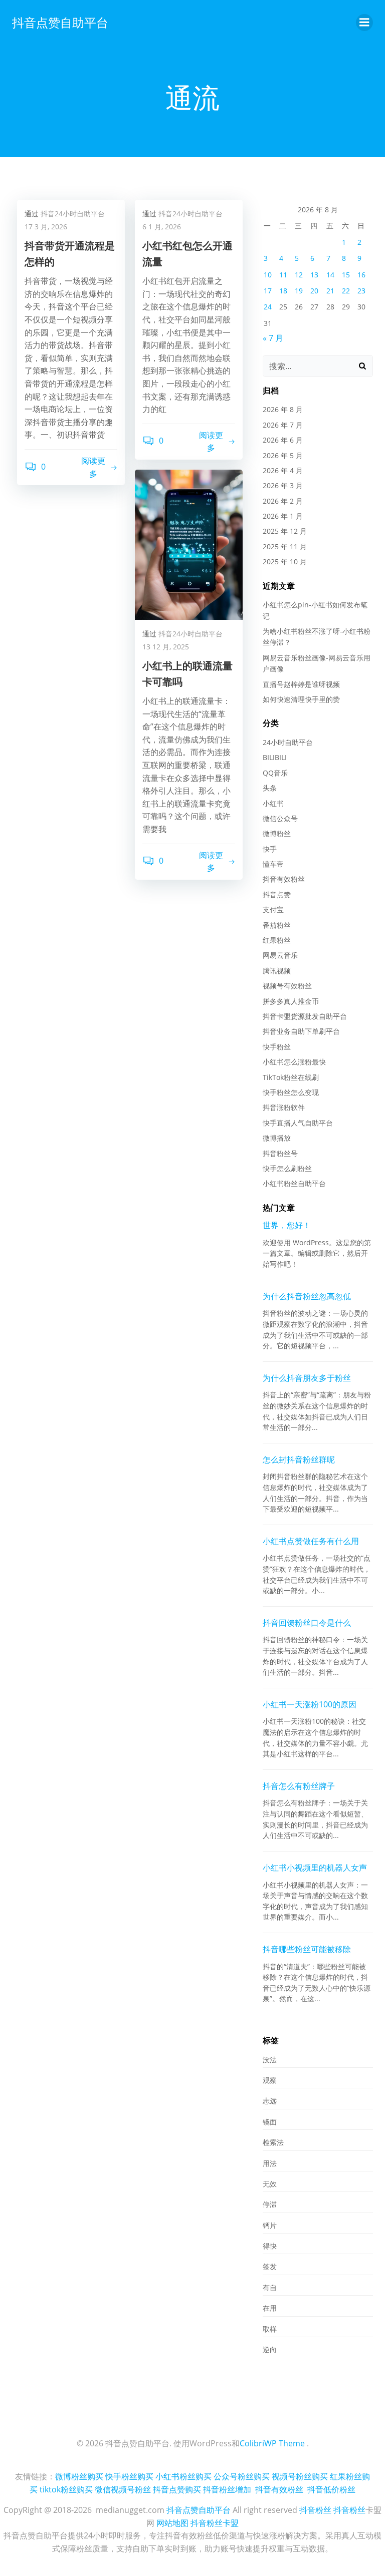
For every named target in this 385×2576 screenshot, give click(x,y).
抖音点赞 (277, 894)
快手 (270, 849)
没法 (270, 2060)
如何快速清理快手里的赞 (301, 699)
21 (330, 291)
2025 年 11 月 (285, 546)
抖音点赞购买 (177, 2489)
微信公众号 (280, 818)
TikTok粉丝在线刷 (291, 1077)
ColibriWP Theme (272, 2443)
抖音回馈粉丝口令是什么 (307, 1623)
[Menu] (364, 23)
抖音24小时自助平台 (73, 214)
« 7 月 (273, 338)
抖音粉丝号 (280, 1153)
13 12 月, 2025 (166, 647)
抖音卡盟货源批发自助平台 (305, 1016)
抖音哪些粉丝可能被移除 (307, 1949)
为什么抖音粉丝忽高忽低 (307, 1296)
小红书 (273, 803)
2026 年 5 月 (283, 455)
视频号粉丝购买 (300, 2476)
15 (346, 275)
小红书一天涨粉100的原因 (310, 1704)
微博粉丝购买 (79, 2476)
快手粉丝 (277, 1047)
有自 (270, 2287)
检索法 (273, 2142)
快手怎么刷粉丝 (287, 1168)
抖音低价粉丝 (331, 2489)
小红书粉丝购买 (183, 2476)
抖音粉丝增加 (227, 2489)
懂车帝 (273, 864)
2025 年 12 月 (285, 531)
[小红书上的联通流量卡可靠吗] (189, 544)
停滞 (270, 2204)
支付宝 (273, 909)
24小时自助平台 (288, 742)
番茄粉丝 (277, 925)
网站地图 (172, 2523)
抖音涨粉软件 (284, 1107)
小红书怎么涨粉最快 (294, 1062)
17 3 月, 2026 (46, 227)
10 (268, 275)
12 (299, 275)
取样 (270, 2329)
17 (268, 291)
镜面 (270, 2122)
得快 (270, 2246)
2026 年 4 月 (283, 470)
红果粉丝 (277, 940)
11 (283, 275)
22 (346, 291)
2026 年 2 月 (283, 501)
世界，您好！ (287, 1225)
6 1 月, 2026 (162, 227)
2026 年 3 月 (283, 485)
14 (330, 275)
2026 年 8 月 (283, 409)
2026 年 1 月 (283, 516)
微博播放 (277, 1138)
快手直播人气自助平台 (298, 1123)
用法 (270, 2163)
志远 (270, 2101)
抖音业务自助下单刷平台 (301, 1031)
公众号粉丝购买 (242, 2476)
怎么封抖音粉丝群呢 (299, 1459)
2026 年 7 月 (283, 425)
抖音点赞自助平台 (60, 22)
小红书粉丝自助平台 (294, 1183)
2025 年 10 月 (285, 562)
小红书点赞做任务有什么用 (311, 1541)
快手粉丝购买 (129, 2476)
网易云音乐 (280, 955)
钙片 (270, 2225)
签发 (270, 2266)
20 (314, 291)
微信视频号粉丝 (123, 2489)
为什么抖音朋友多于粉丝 (307, 1378)
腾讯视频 (277, 971)
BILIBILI (275, 757)
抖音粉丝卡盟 (215, 2523)
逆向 (270, 2349)
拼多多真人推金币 (291, 1001)
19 (299, 291)
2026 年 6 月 (283, 440)
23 (361, 291)
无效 (270, 2184)
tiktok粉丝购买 (66, 2489)
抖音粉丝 (315, 2510)
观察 (270, 2080)
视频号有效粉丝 (287, 986)
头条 (270, 788)
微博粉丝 (277, 833)
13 (314, 275)
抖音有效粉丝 (284, 879)
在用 (270, 2308)
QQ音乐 (275, 773)
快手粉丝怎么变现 (291, 1092)
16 (361, 275)
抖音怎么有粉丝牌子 (299, 1786)
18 (283, 291)
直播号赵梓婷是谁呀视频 (301, 684)
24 (268, 307)
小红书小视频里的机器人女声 (315, 1868)
